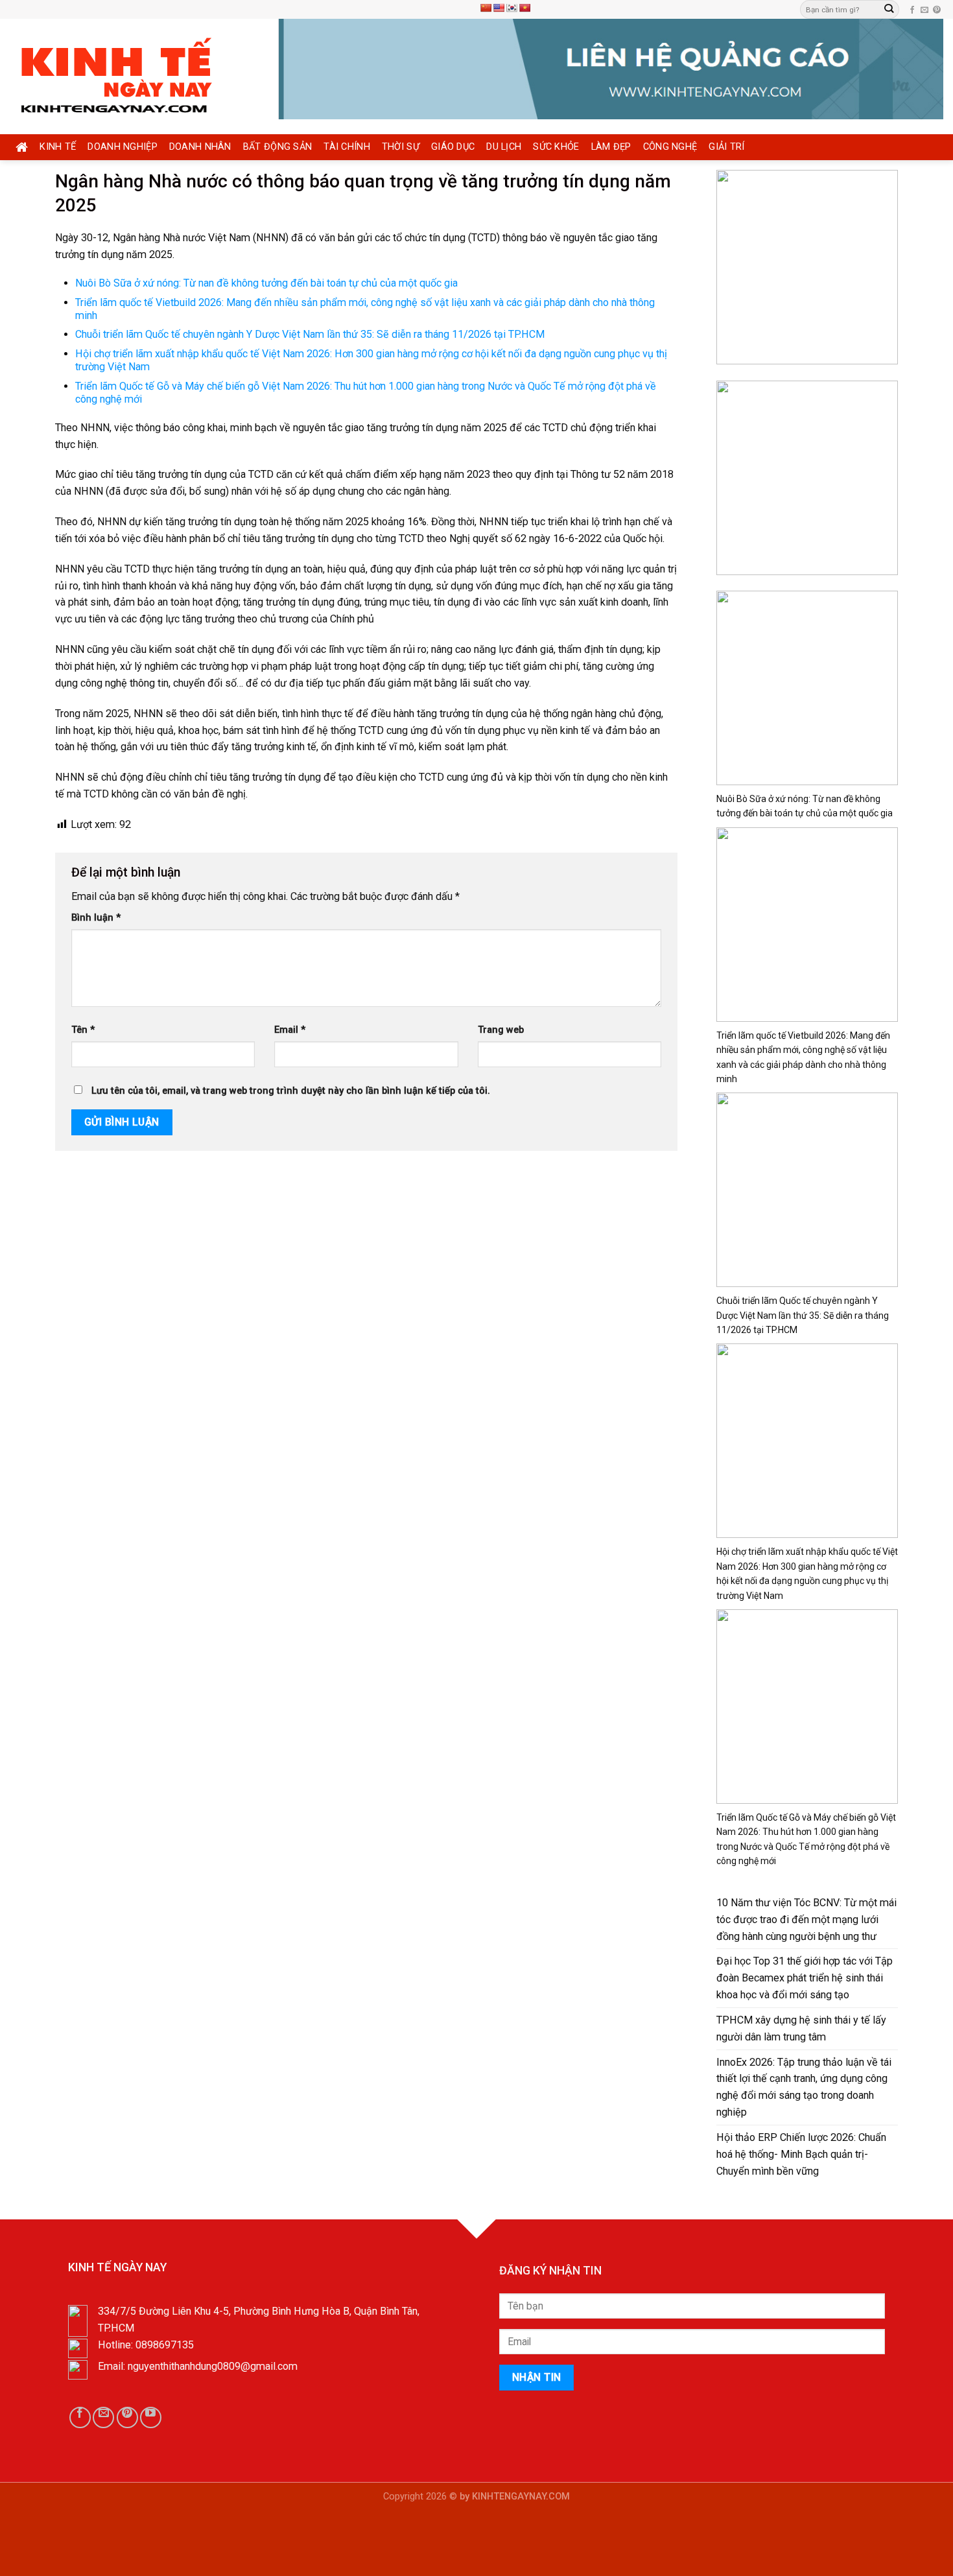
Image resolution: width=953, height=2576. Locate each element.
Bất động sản (278, 147)
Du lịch (504, 147)
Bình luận (96, 918)
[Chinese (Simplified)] (486, 8)
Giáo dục (453, 147)
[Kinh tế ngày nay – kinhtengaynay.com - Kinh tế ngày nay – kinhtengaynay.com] (134, 77)
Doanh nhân (200, 147)
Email (290, 1030)
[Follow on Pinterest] (937, 10)
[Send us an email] (924, 10)
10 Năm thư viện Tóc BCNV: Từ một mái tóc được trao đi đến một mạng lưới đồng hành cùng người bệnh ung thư (806, 1920)
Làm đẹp (611, 147)
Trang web (501, 1030)
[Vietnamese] (524, 8)
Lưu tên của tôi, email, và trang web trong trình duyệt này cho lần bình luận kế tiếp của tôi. (291, 1091)
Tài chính (347, 147)
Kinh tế (58, 147)
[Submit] (889, 9)
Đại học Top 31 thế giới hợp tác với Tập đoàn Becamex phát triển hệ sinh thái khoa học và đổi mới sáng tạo (805, 1978)
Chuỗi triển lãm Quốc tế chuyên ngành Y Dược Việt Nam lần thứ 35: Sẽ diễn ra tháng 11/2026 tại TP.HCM (310, 334)
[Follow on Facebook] (912, 10)
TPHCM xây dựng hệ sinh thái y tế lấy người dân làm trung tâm (801, 2028)
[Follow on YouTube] (151, 2417)
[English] (499, 8)
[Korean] (512, 8)
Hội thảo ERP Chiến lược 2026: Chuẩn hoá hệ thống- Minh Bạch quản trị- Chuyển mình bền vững (801, 2154)
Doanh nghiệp (123, 147)
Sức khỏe (556, 147)
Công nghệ (670, 147)
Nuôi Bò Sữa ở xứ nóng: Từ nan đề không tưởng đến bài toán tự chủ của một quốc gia (266, 283)
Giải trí (726, 147)
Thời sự (401, 147)
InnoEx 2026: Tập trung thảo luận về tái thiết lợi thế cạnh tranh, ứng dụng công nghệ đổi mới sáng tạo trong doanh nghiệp (804, 2087)
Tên (83, 1030)
